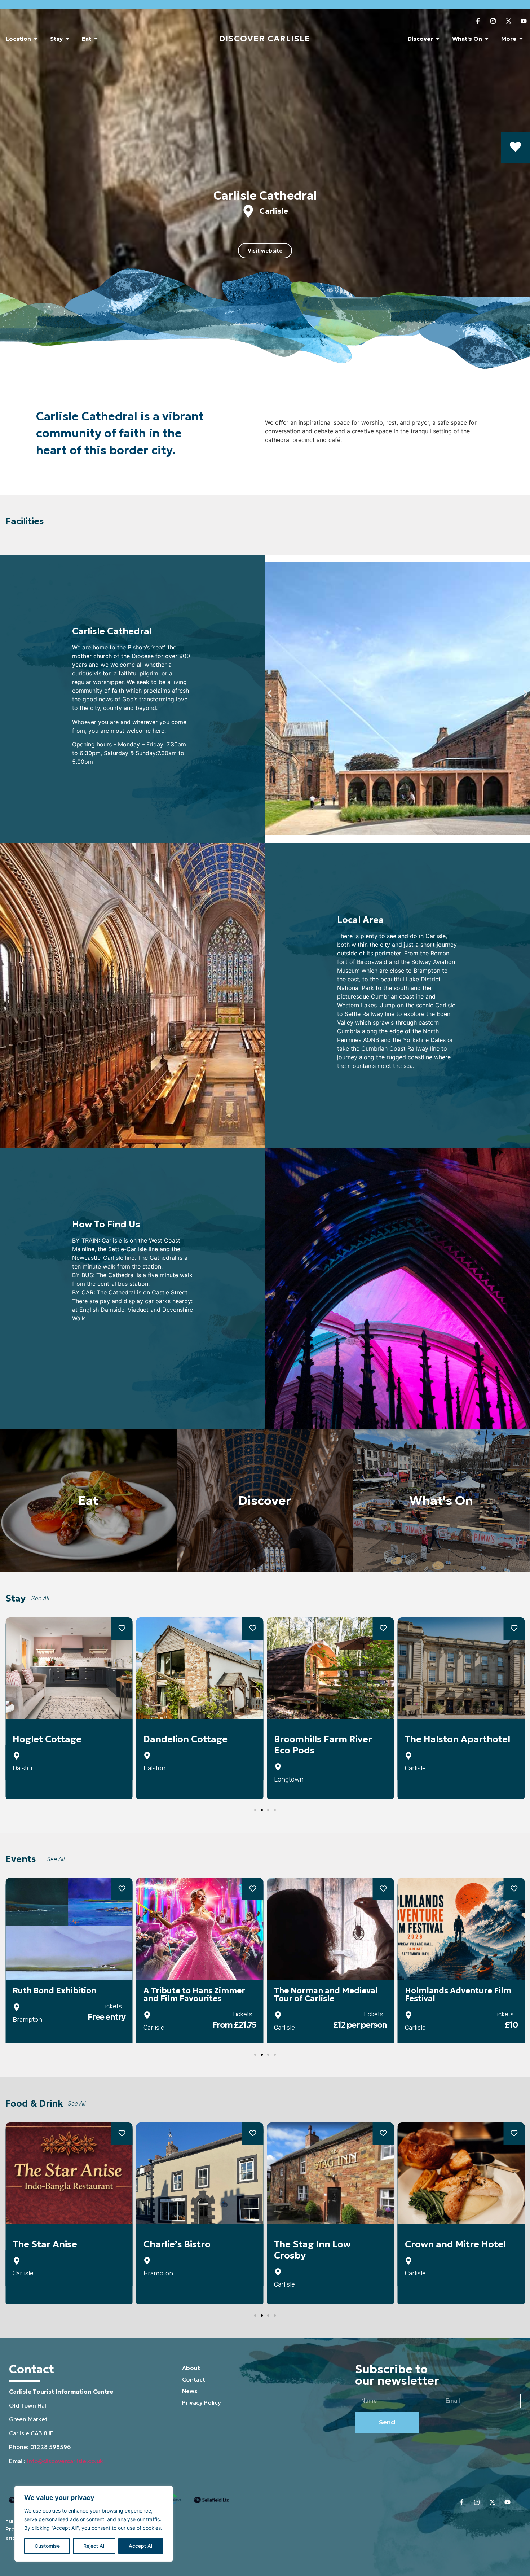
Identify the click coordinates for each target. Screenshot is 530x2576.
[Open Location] (36, 39)
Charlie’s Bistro (177, 2244)
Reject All (94, 2546)
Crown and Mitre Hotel (455, 2244)
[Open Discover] (438, 39)
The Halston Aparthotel (458, 1739)
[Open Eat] (96, 39)
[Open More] (521, 39)
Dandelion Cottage (185, 1739)
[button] (270, 694)
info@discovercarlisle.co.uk (65, 2461)
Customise (47, 2546)
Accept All (141, 2546)
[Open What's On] (487, 39)
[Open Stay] (67, 39)
